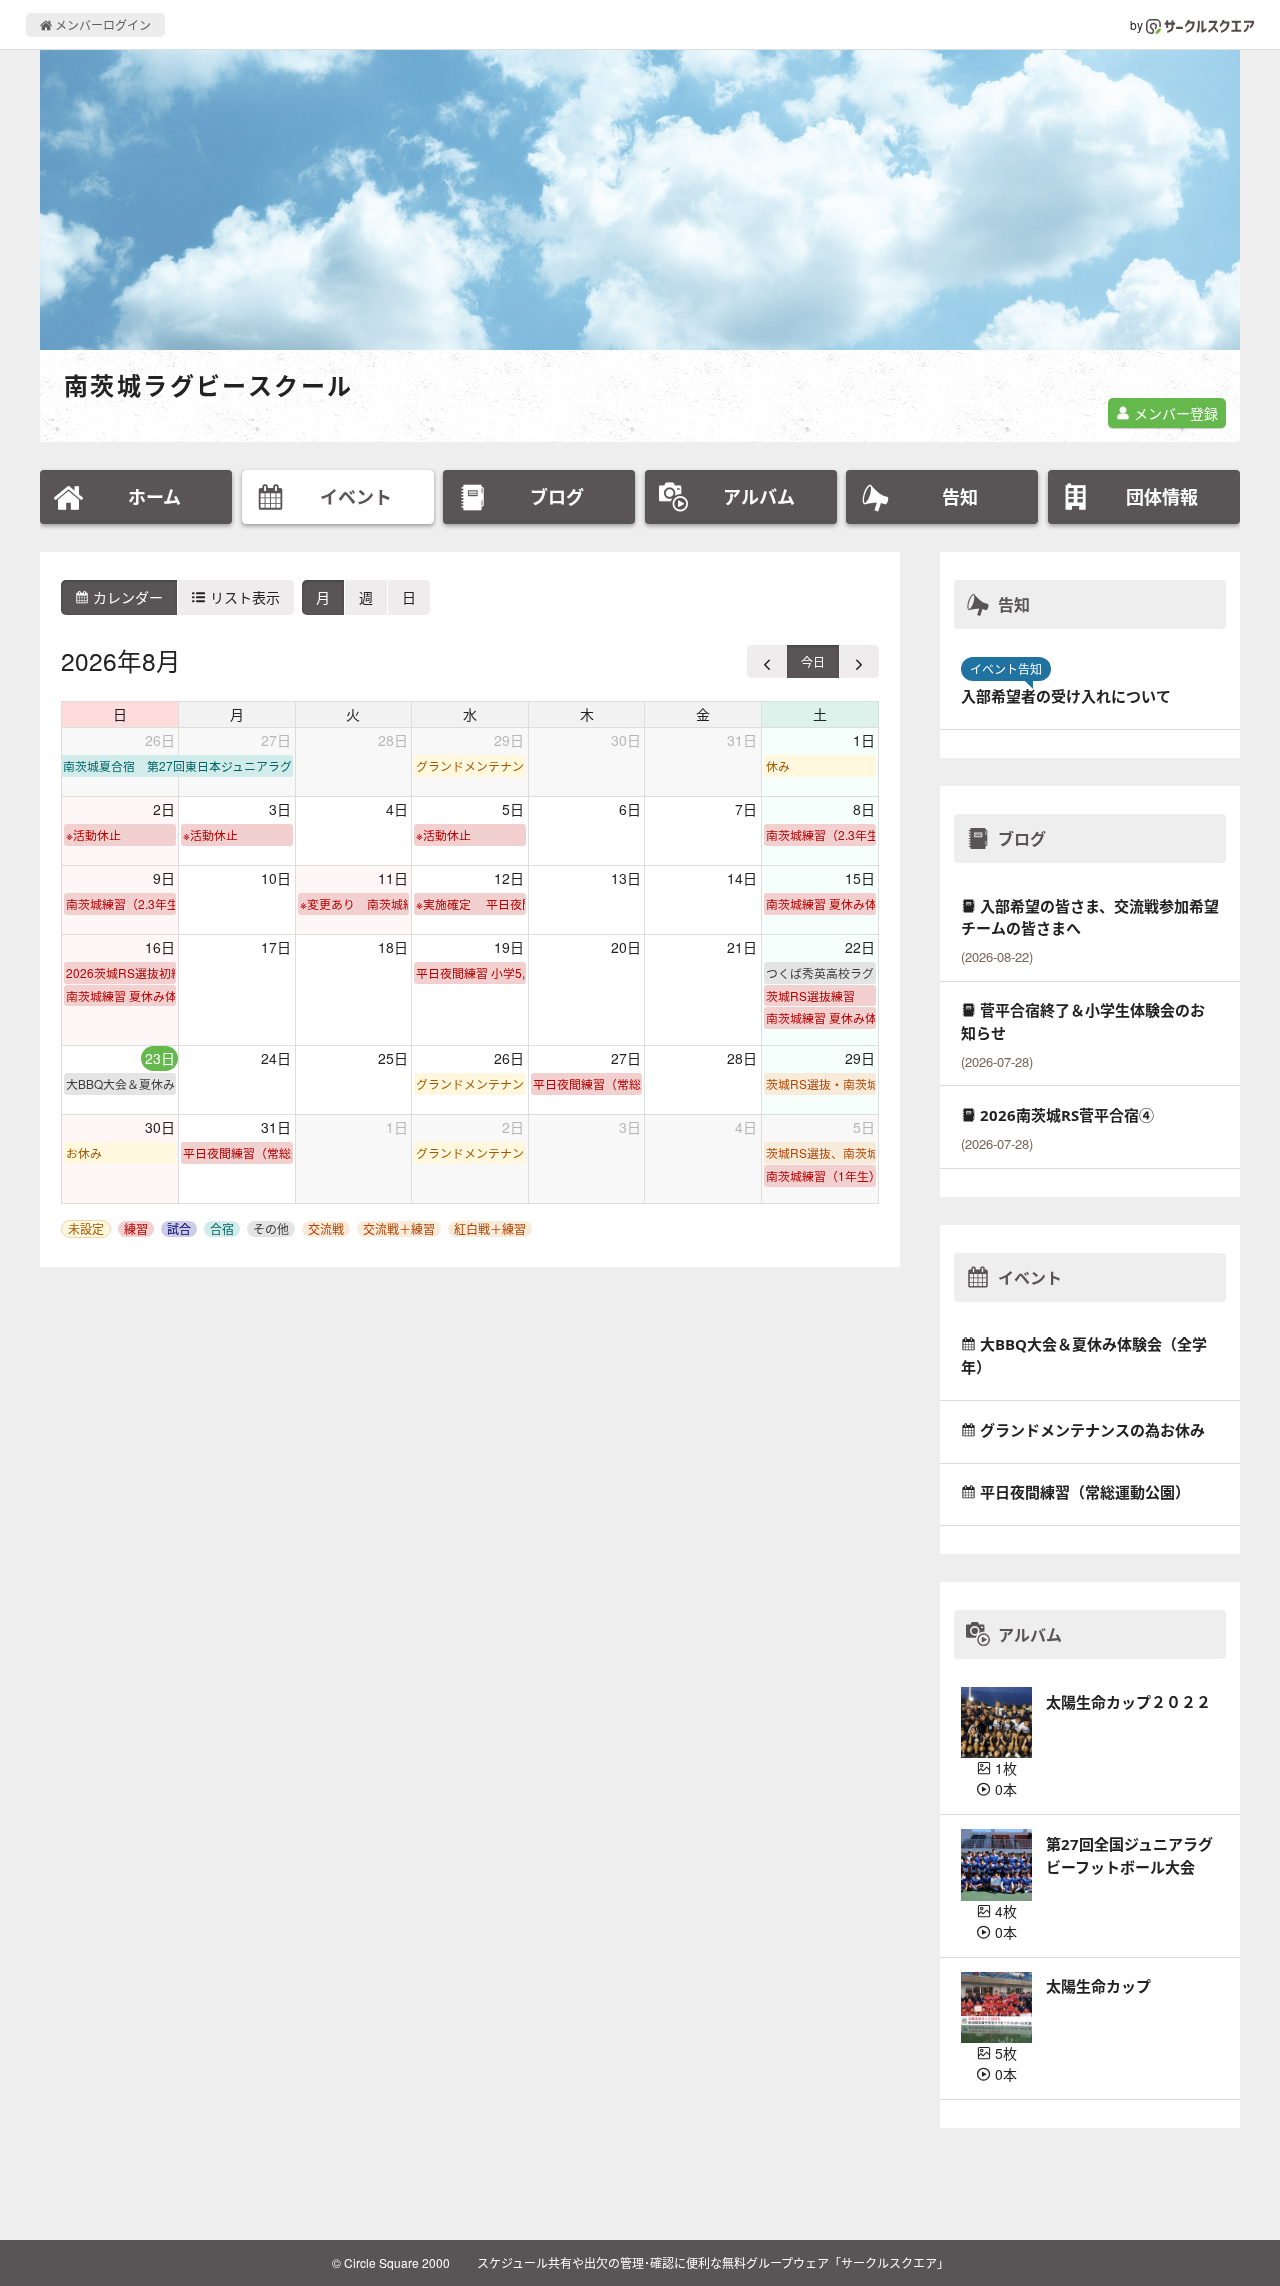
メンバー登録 (1174, 413)
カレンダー (126, 597)
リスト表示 (243, 597)
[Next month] (859, 661)
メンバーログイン (101, 24)
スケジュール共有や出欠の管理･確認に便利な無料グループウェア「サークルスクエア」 (713, 2262)
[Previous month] (767, 661)
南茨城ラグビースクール (208, 385)
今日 (813, 661)
